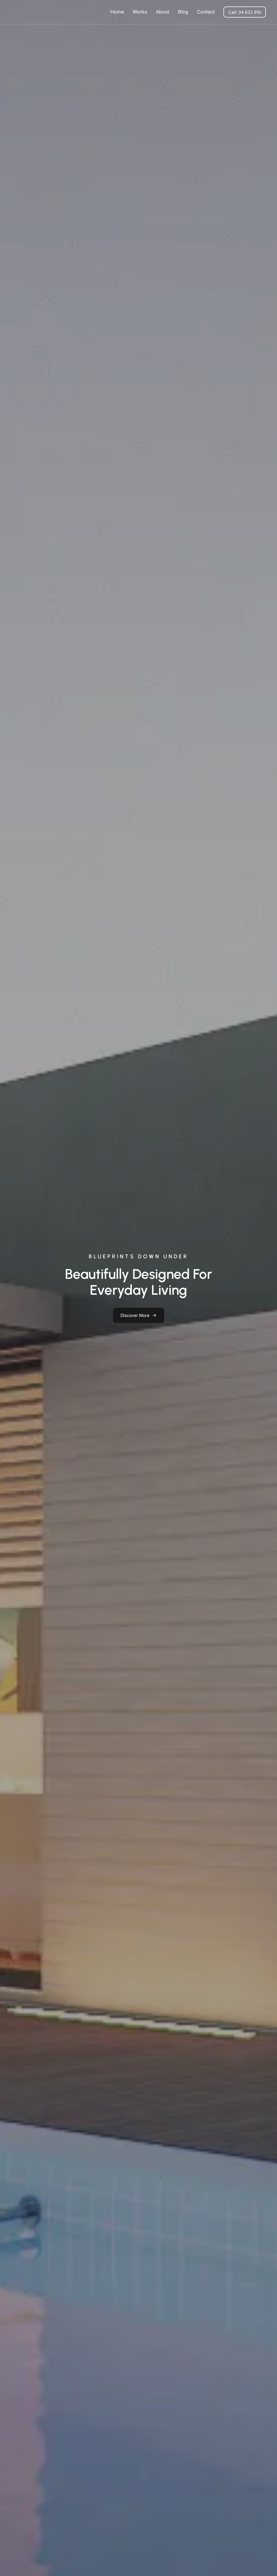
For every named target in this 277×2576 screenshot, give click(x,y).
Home (117, 12)
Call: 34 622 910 (245, 12)
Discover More (135, 1315)
